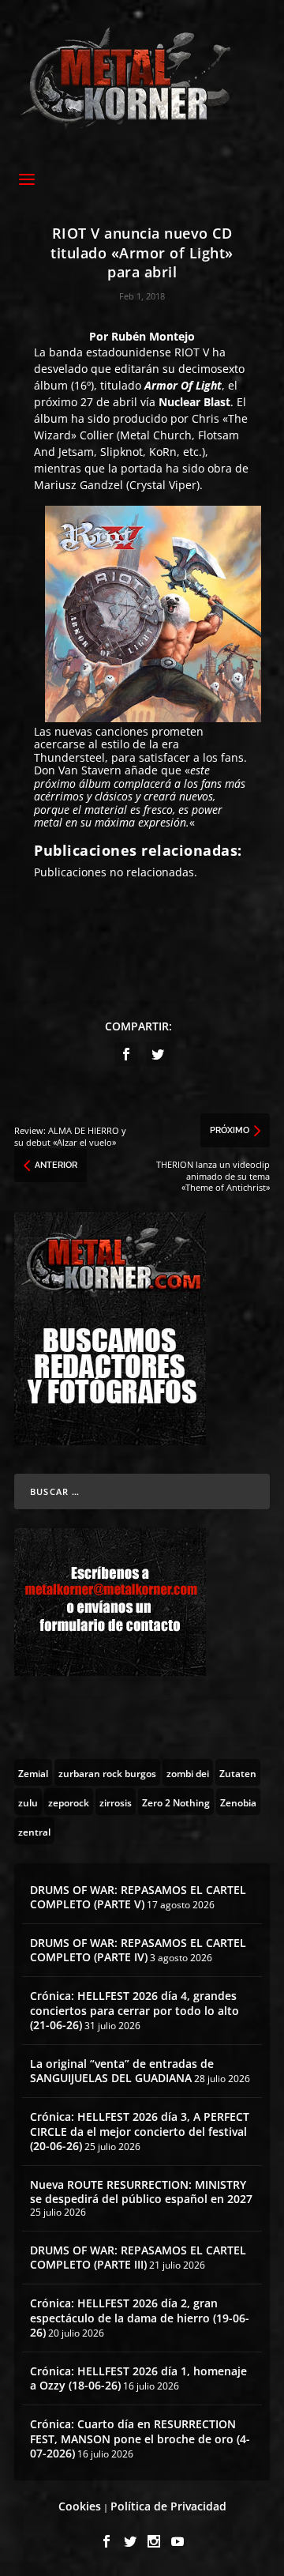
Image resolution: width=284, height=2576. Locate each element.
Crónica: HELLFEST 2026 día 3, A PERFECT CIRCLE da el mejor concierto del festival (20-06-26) (140, 2131)
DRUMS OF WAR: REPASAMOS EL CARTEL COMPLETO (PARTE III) (138, 2257)
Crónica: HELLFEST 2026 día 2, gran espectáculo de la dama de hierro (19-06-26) (140, 2317)
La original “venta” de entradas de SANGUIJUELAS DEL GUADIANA (122, 2071)
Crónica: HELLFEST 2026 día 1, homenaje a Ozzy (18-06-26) (138, 2378)
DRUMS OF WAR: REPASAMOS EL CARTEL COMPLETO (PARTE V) (138, 1897)
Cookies (80, 2506)
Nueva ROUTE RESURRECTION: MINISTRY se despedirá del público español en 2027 (141, 2192)
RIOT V (192, 352)
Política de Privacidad (168, 2506)
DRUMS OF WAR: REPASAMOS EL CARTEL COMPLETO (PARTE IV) (138, 1950)
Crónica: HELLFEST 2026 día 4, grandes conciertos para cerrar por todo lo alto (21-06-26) (135, 2010)
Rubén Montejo (153, 336)
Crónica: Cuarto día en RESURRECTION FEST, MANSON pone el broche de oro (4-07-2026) (140, 2438)
